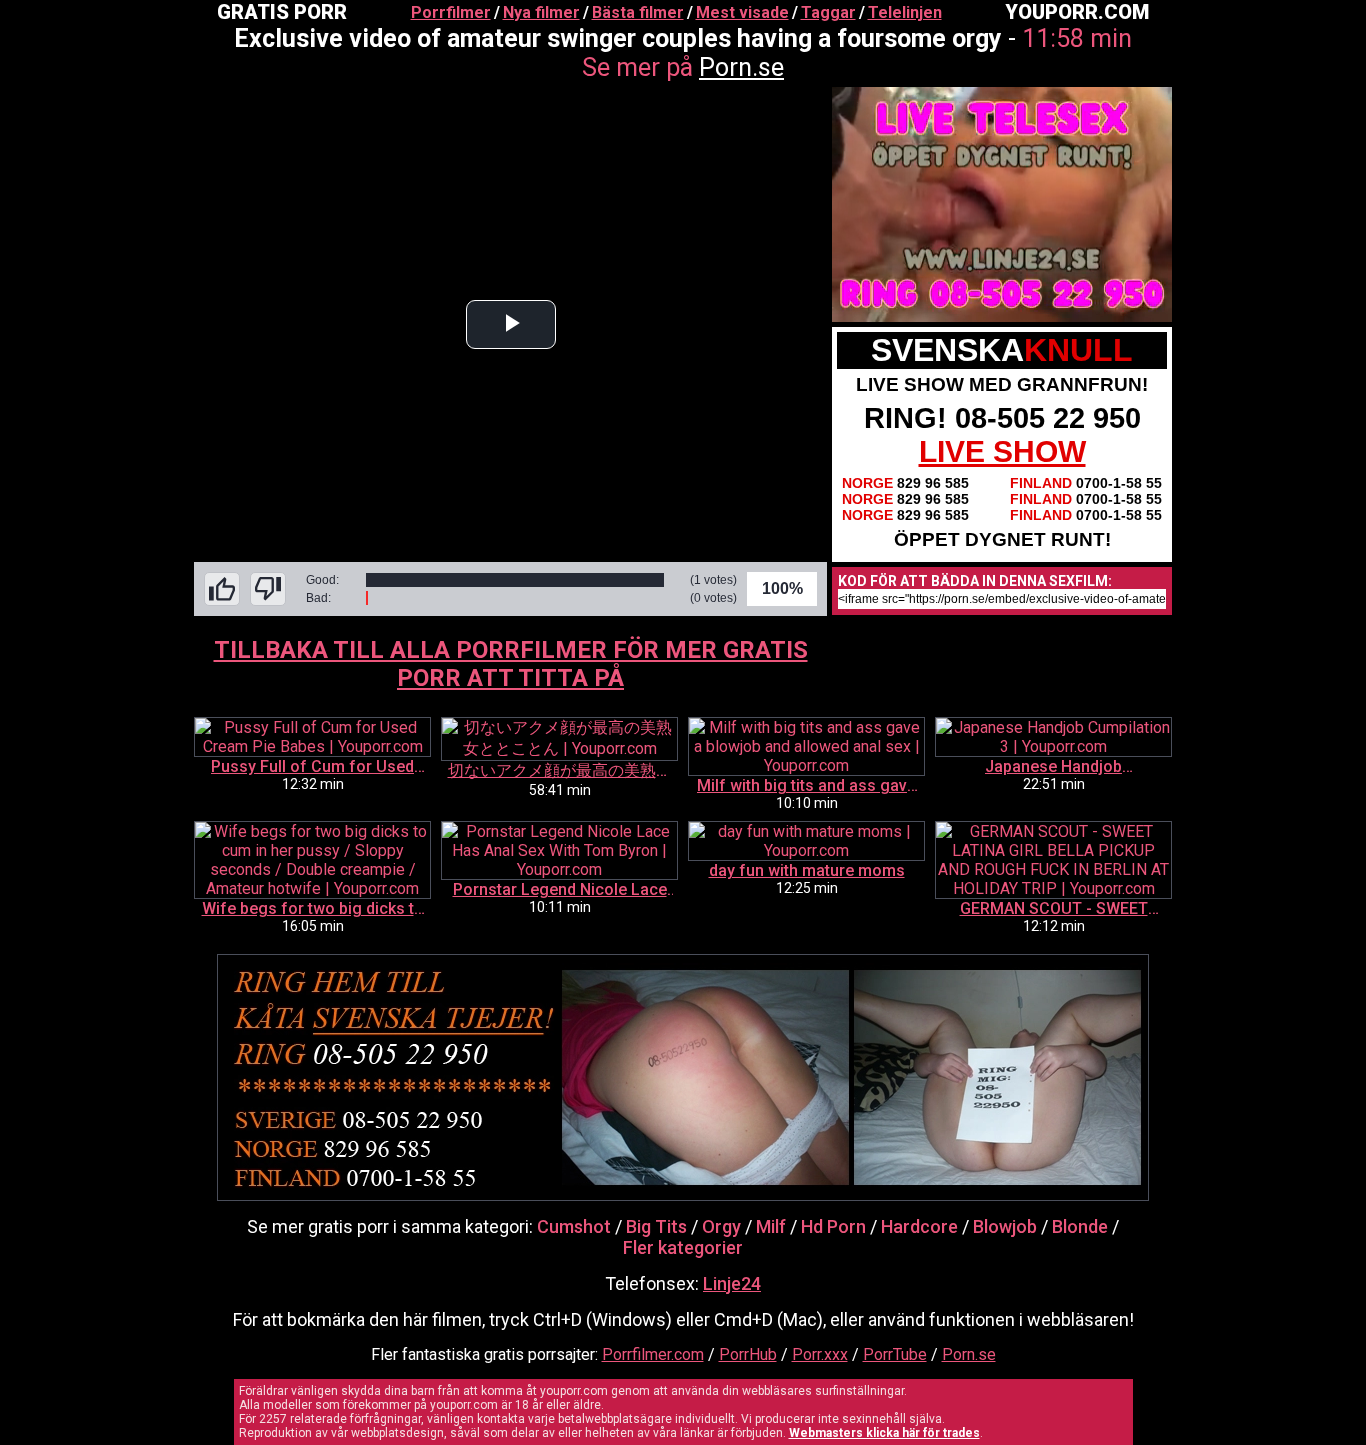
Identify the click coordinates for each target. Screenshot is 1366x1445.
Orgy (721, 1226)
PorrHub (748, 1354)
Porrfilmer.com (653, 1354)
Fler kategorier (683, 1247)
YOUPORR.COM (1077, 12)
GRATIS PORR (282, 12)
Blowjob (1005, 1226)
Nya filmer (541, 12)
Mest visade (742, 12)
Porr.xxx (820, 1354)
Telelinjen (905, 12)
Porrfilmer (451, 12)
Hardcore (919, 1226)
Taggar (828, 12)
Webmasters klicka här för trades (884, 1433)
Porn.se (741, 67)
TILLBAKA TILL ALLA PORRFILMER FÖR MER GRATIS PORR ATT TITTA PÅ (511, 664)
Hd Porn (833, 1226)
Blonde (1080, 1226)
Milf (771, 1226)
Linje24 (732, 1283)
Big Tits (656, 1226)
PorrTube (895, 1354)
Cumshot (574, 1226)
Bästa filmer (638, 12)
